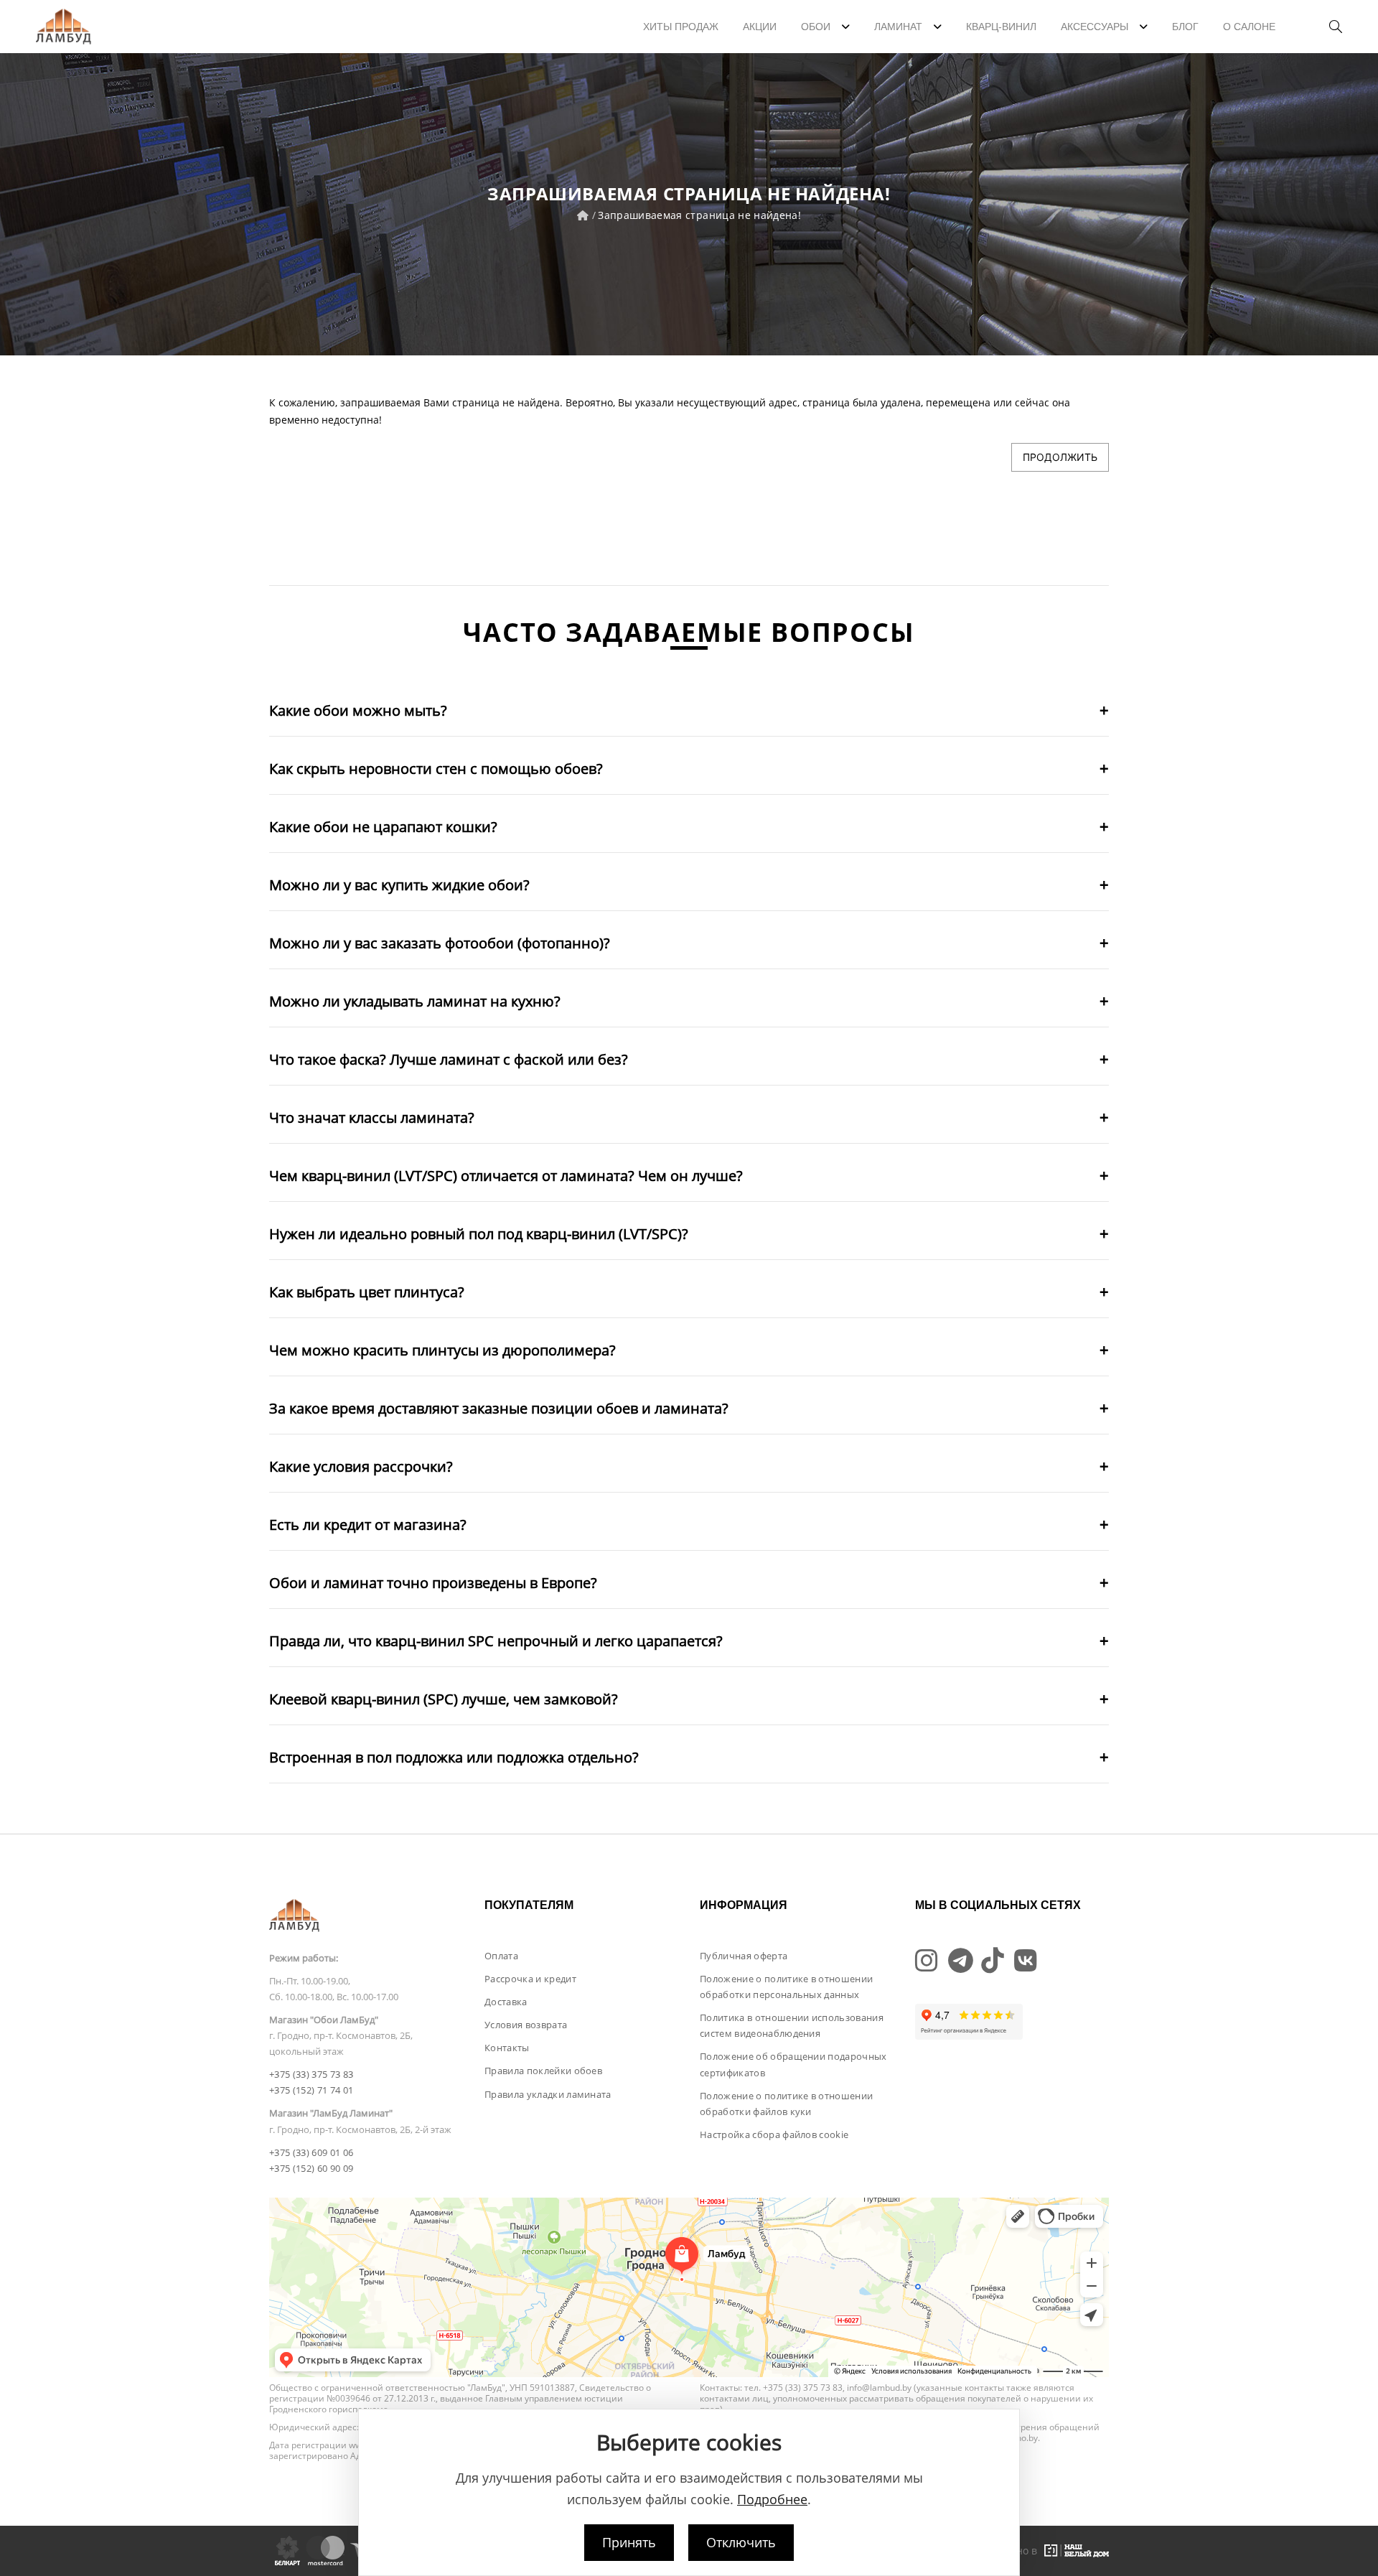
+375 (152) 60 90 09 (311, 2168)
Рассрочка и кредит (530, 1979)
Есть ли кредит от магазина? (368, 1525)
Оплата (501, 1956)
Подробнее (772, 2499)
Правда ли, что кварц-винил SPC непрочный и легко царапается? (496, 1641)
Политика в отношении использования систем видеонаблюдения (792, 2025)
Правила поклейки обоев (543, 2071)
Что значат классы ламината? (372, 1117)
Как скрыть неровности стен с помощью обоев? (436, 769)
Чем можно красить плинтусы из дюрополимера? (442, 1350)
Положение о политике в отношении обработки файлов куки (786, 2104)
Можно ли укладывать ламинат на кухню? (415, 1001)
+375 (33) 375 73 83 (311, 2074)
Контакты (507, 2048)
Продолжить (1060, 457)
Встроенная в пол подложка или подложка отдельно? (454, 1757)
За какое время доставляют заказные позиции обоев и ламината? (499, 1408)
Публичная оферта (744, 1956)
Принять (629, 2542)
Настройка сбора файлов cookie (774, 2134)
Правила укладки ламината (548, 2094)
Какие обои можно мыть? (358, 710)
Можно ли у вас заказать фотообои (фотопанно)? (440, 943)
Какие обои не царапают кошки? (383, 827)
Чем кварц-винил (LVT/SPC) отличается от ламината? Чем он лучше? (506, 1176)
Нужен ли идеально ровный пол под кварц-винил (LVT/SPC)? (479, 1234)
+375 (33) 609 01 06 (311, 2152)
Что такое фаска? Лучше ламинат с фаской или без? (449, 1059)
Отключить (741, 2542)
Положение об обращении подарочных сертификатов (793, 2064)
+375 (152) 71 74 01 (311, 2090)
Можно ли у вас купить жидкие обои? (399, 885)
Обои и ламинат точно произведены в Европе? (433, 1583)
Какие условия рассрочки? (361, 1466)
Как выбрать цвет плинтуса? (367, 1292)
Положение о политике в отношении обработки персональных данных (786, 1987)
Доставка (506, 2002)
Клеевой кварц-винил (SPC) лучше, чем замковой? (444, 1699)
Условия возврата (526, 2025)
